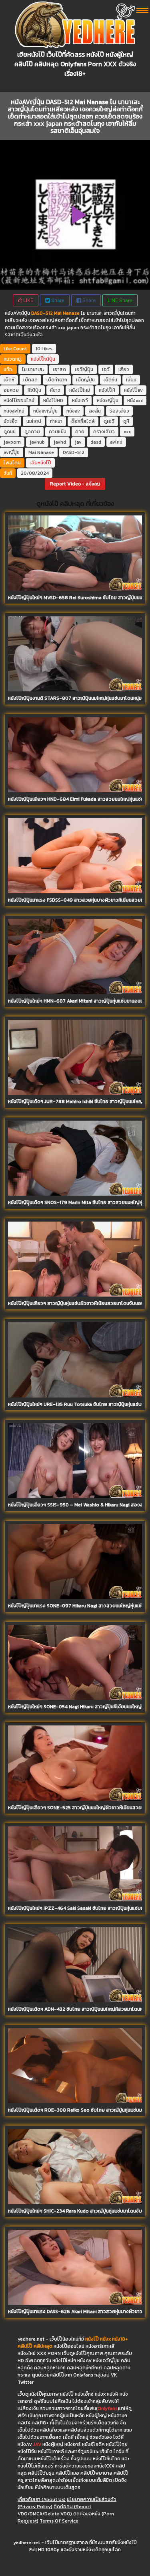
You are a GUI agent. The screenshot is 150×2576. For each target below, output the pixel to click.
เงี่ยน (131, 380)
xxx (127, 432)
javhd (60, 442)
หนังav (73, 411)
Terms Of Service (59, 2521)
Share (57, 300)
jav (78, 442)
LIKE (28, 300)
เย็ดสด (30, 380)
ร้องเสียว (119, 411)
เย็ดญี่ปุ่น (85, 380)
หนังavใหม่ (14, 411)
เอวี (106, 369)
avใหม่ (116, 442)
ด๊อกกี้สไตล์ (83, 421)
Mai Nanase (41, 452)
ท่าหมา (56, 421)
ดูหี (126, 421)
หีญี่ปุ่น (34, 390)
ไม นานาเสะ (33, 369)
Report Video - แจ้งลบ (75, 484)
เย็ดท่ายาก (57, 380)
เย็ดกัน (110, 380)
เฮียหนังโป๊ (40, 463)
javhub (37, 442)
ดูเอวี (109, 421)
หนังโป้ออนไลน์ (19, 401)
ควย (80, 432)
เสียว (124, 369)
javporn (12, 442)
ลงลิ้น (95, 411)
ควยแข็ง (58, 432)
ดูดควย (32, 432)
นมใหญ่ (34, 421)
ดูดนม (10, 432)
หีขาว (55, 390)
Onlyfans (108, 2408)
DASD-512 (74, 452)
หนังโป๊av (133, 390)
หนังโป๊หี (107, 390)
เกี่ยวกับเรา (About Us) (42, 2499)
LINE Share (120, 300)
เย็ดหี (9, 380)
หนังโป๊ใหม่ (80, 390)
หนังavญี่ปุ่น (45, 411)
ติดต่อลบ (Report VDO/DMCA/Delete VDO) (54, 2510)
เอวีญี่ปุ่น (84, 369)
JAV (37, 2444)
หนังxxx (135, 401)
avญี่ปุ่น (12, 452)
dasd (96, 442)
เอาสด (59, 369)
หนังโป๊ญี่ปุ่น (43, 359)
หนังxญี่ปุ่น (108, 401)
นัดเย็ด (11, 421)
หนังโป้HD (53, 401)
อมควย (11, 390)
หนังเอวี (80, 401)
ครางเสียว (104, 432)
